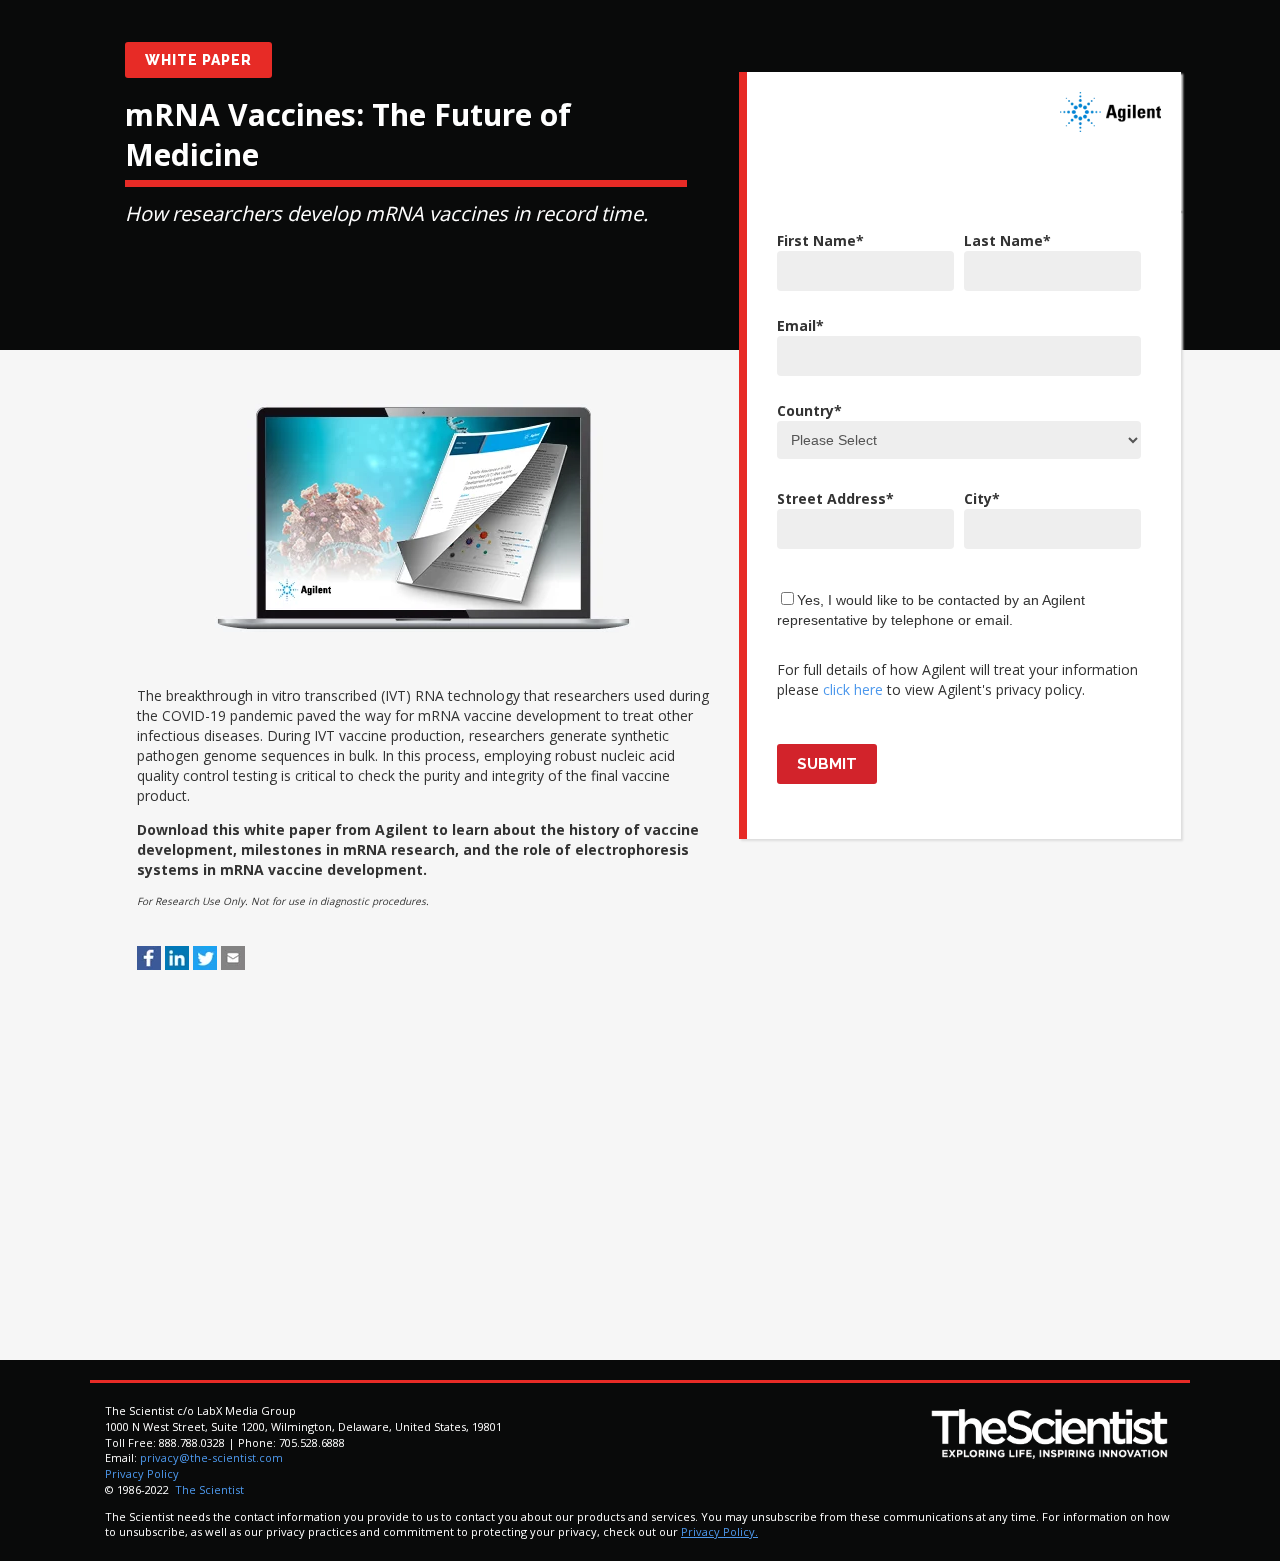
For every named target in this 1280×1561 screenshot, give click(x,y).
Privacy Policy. (719, 1531)
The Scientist (208, 1489)
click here (853, 689)
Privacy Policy (142, 1473)
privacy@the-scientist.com (211, 1457)
